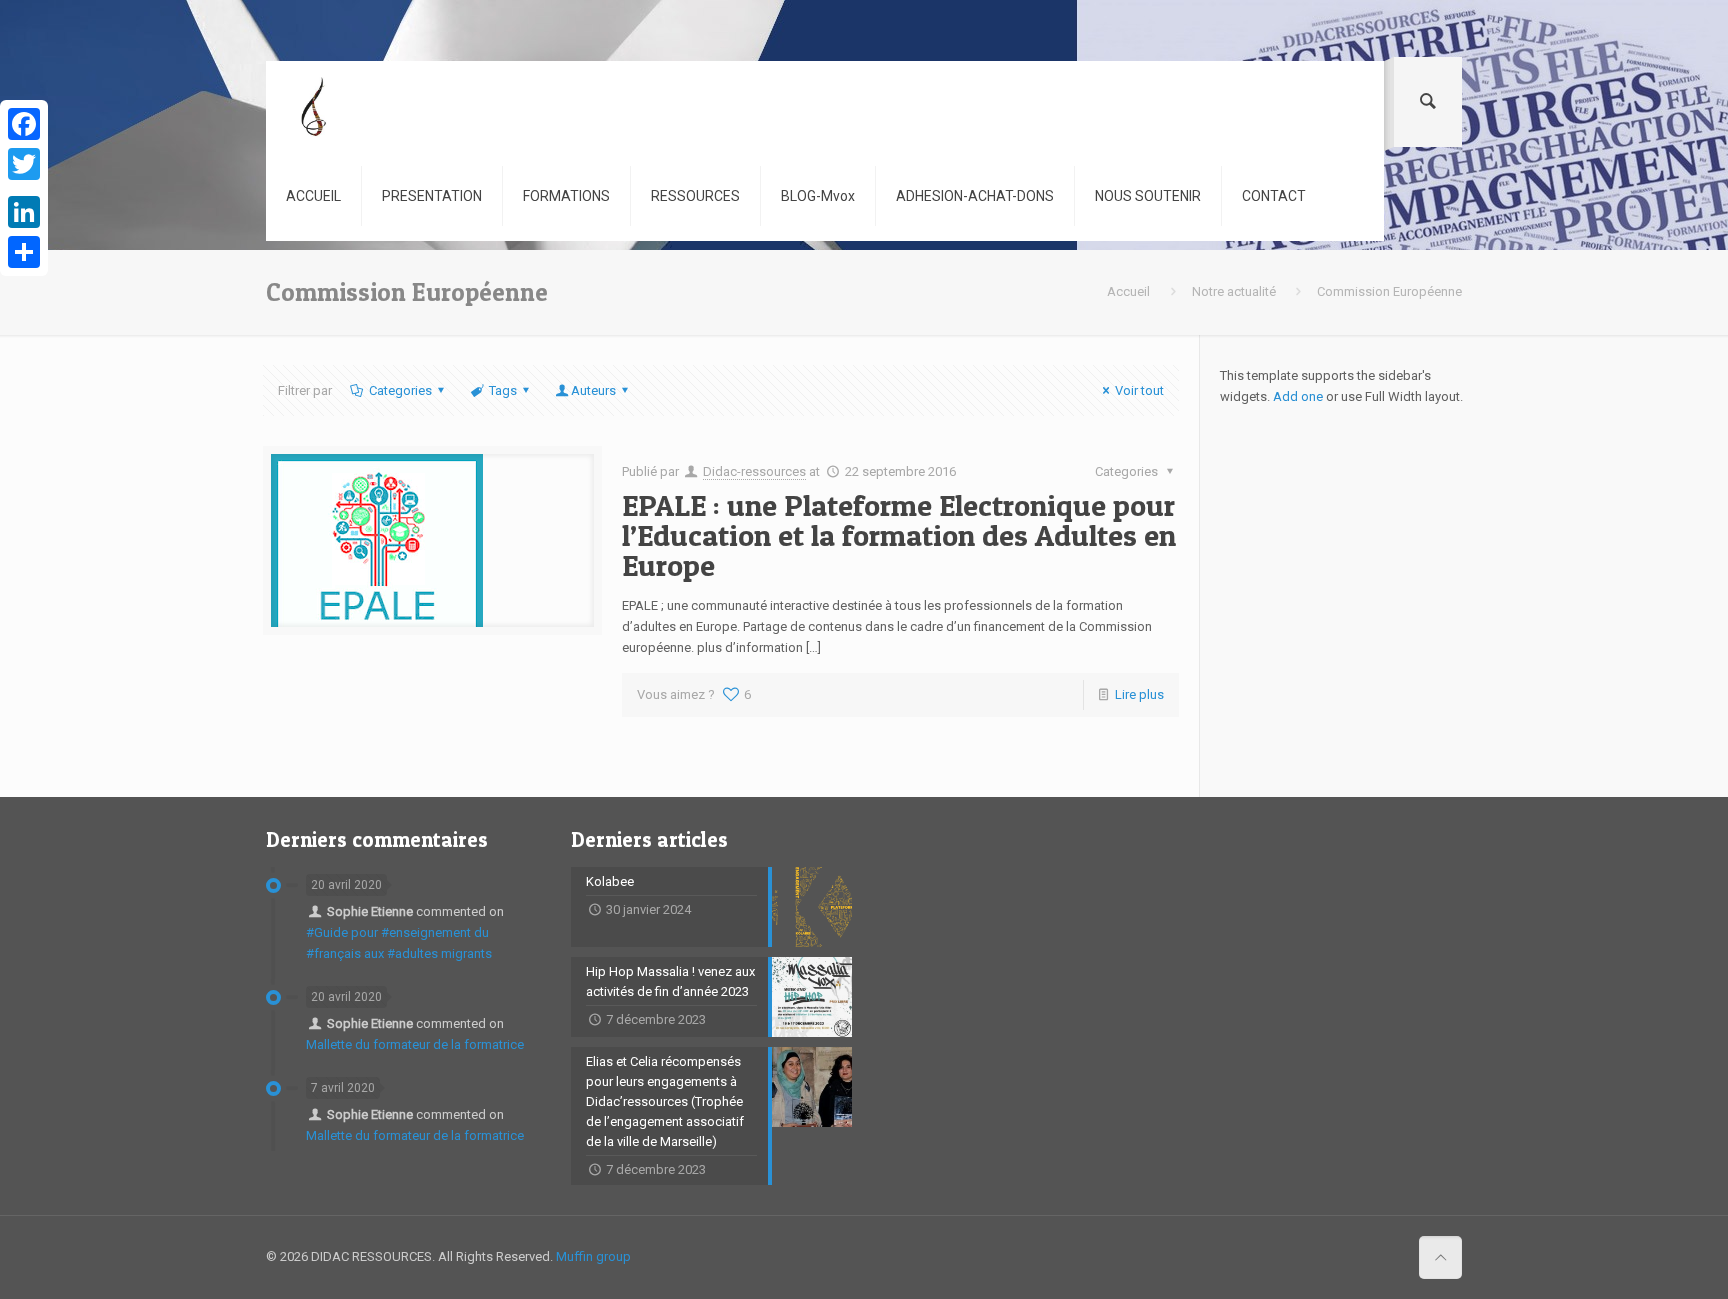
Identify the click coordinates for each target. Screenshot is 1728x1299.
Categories (400, 390)
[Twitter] (24, 164)
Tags (503, 390)
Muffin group (593, 1256)
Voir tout (1139, 390)
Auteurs (593, 390)
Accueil (1128, 291)
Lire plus (1139, 694)
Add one (1298, 396)
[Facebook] (24, 124)
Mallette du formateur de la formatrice (415, 1044)
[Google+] (24, 188)
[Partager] (24, 252)
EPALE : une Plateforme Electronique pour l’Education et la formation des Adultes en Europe (899, 535)
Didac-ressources (754, 471)
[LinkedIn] (24, 212)
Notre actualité (1234, 291)
